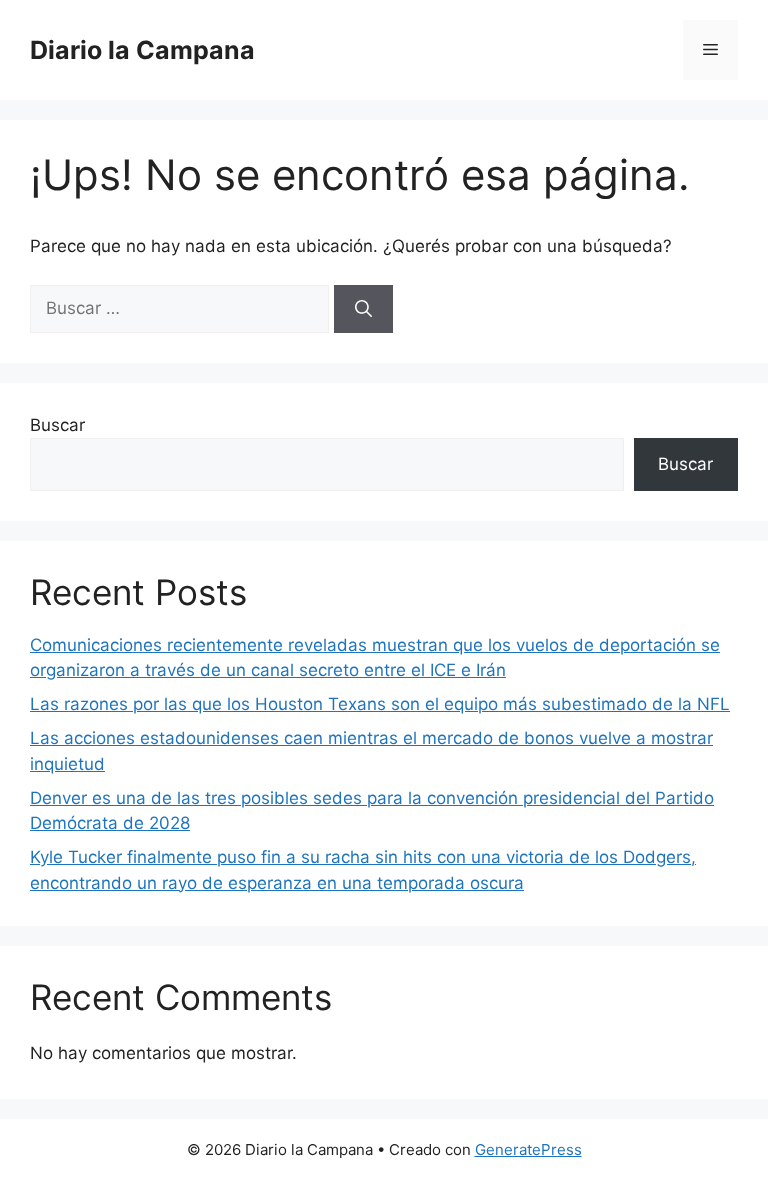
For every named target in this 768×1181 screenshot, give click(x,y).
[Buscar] (363, 309)
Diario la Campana (142, 50)
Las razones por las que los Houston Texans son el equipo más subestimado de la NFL (380, 704)
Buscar (57, 425)
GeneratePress (528, 1149)
